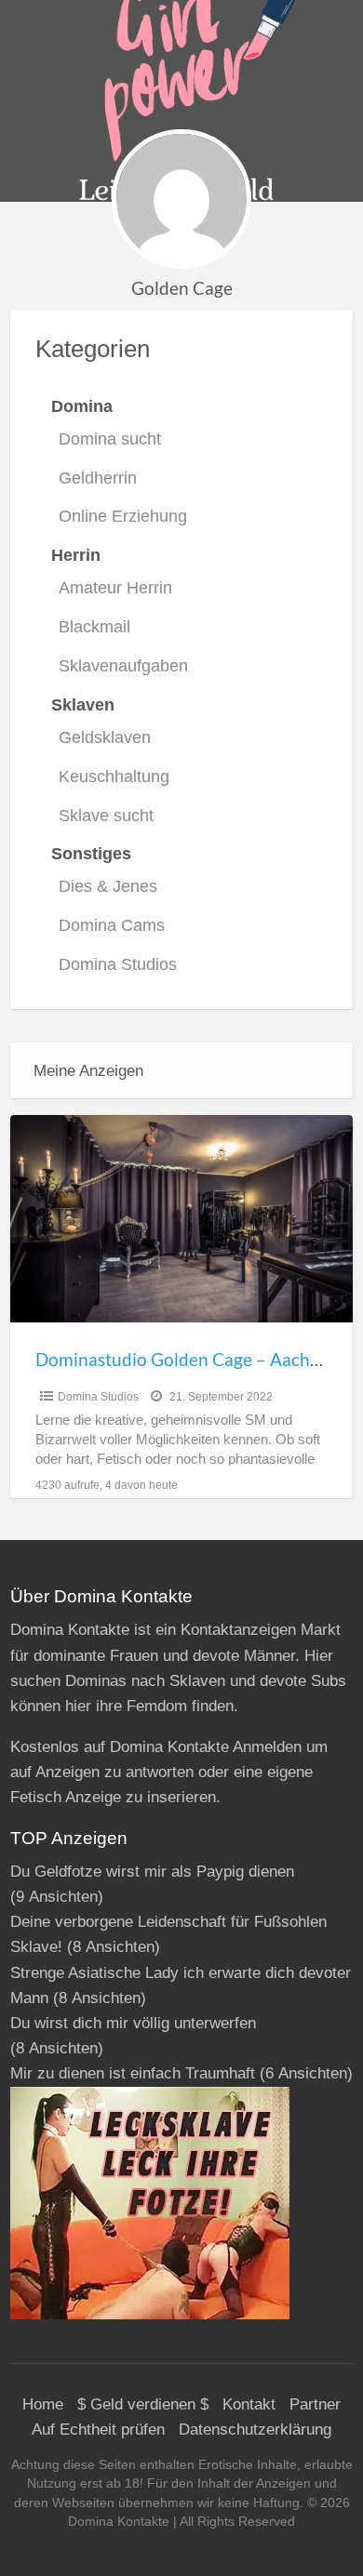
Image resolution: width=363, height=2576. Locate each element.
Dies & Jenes (108, 886)
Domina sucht (110, 439)
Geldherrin (98, 478)
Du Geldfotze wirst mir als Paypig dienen (152, 1872)
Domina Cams (112, 925)
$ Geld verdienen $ (143, 2404)
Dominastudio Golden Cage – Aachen (182, 1359)
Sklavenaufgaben (123, 666)
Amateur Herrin (115, 588)
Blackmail (94, 627)
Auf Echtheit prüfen (98, 2430)
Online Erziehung (123, 516)
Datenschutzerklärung (255, 2430)
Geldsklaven (105, 737)
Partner (315, 2404)
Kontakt (249, 2404)
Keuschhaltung (114, 777)
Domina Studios (118, 964)
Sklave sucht (106, 816)
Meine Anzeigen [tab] (88, 1071)
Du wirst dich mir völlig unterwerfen (133, 2023)
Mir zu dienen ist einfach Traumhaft (133, 2073)
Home (43, 2404)
